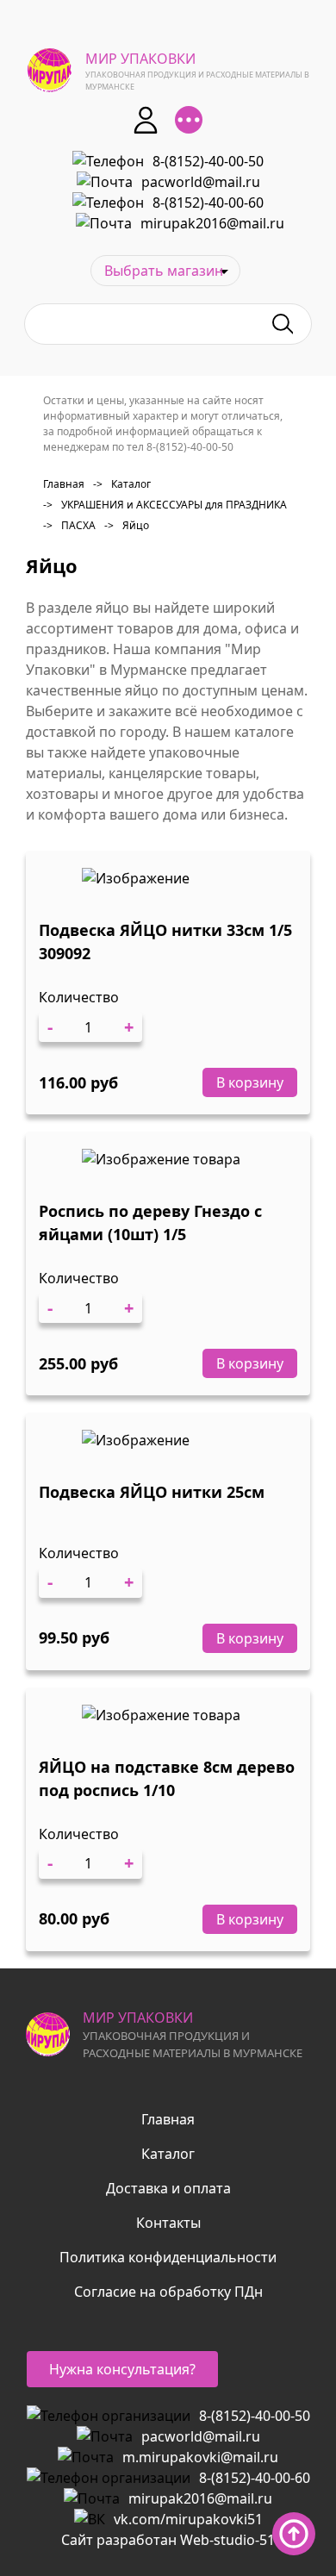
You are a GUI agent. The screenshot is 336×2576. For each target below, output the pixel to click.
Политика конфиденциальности (168, 2257)
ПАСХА (69, 525)
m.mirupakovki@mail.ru (200, 2457)
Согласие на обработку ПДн (168, 2292)
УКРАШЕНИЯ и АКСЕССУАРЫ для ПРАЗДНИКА (165, 505)
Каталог (122, 484)
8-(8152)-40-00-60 (208, 203)
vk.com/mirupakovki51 (188, 2519)
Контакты (168, 2223)
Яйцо (127, 525)
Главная (64, 484)
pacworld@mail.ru (201, 182)
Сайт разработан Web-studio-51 (168, 2540)
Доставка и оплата (168, 2188)
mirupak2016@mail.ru (212, 223)
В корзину (250, 1082)
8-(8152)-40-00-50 (208, 161)
